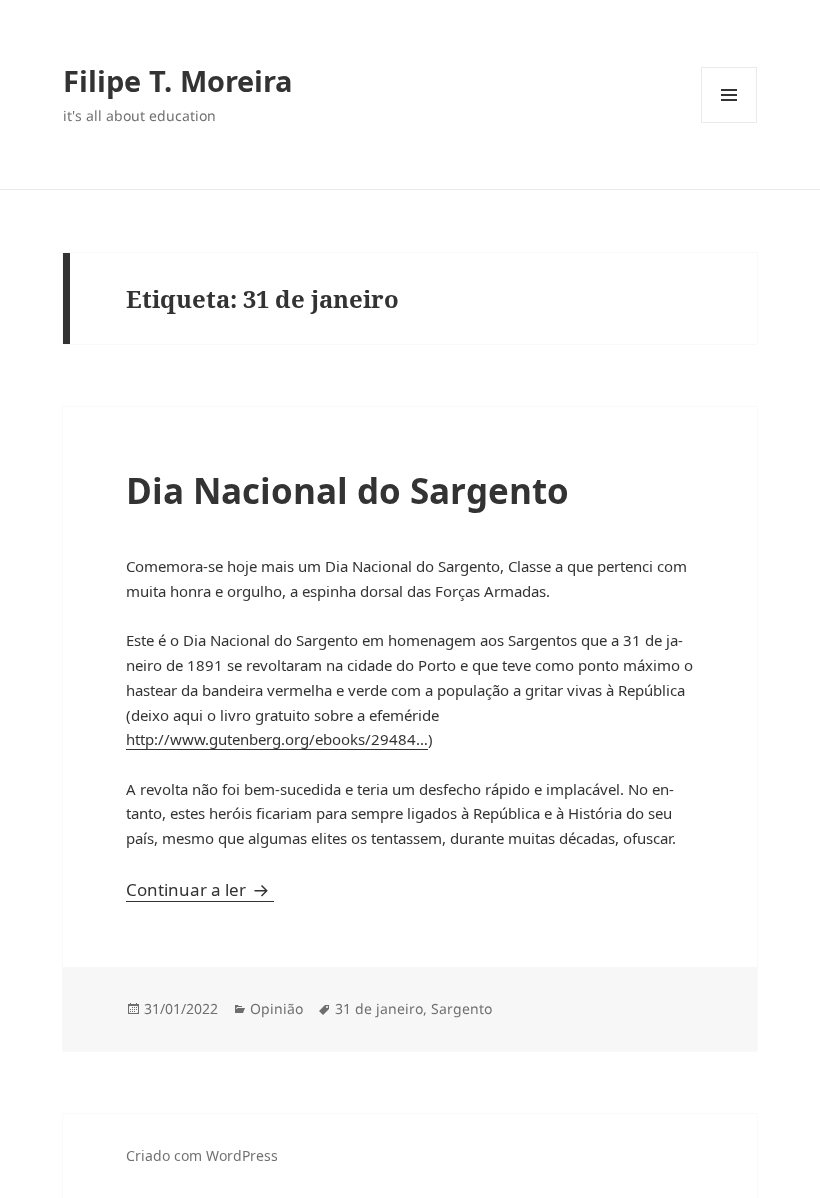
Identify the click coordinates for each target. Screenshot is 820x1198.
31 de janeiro (379, 1008)
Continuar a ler (200, 889)
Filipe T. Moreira (178, 80)
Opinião (276, 1008)
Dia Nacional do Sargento (347, 490)
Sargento (461, 1008)
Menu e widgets (729, 122)
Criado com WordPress (202, 1155)
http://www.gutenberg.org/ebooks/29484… (277, 739)
